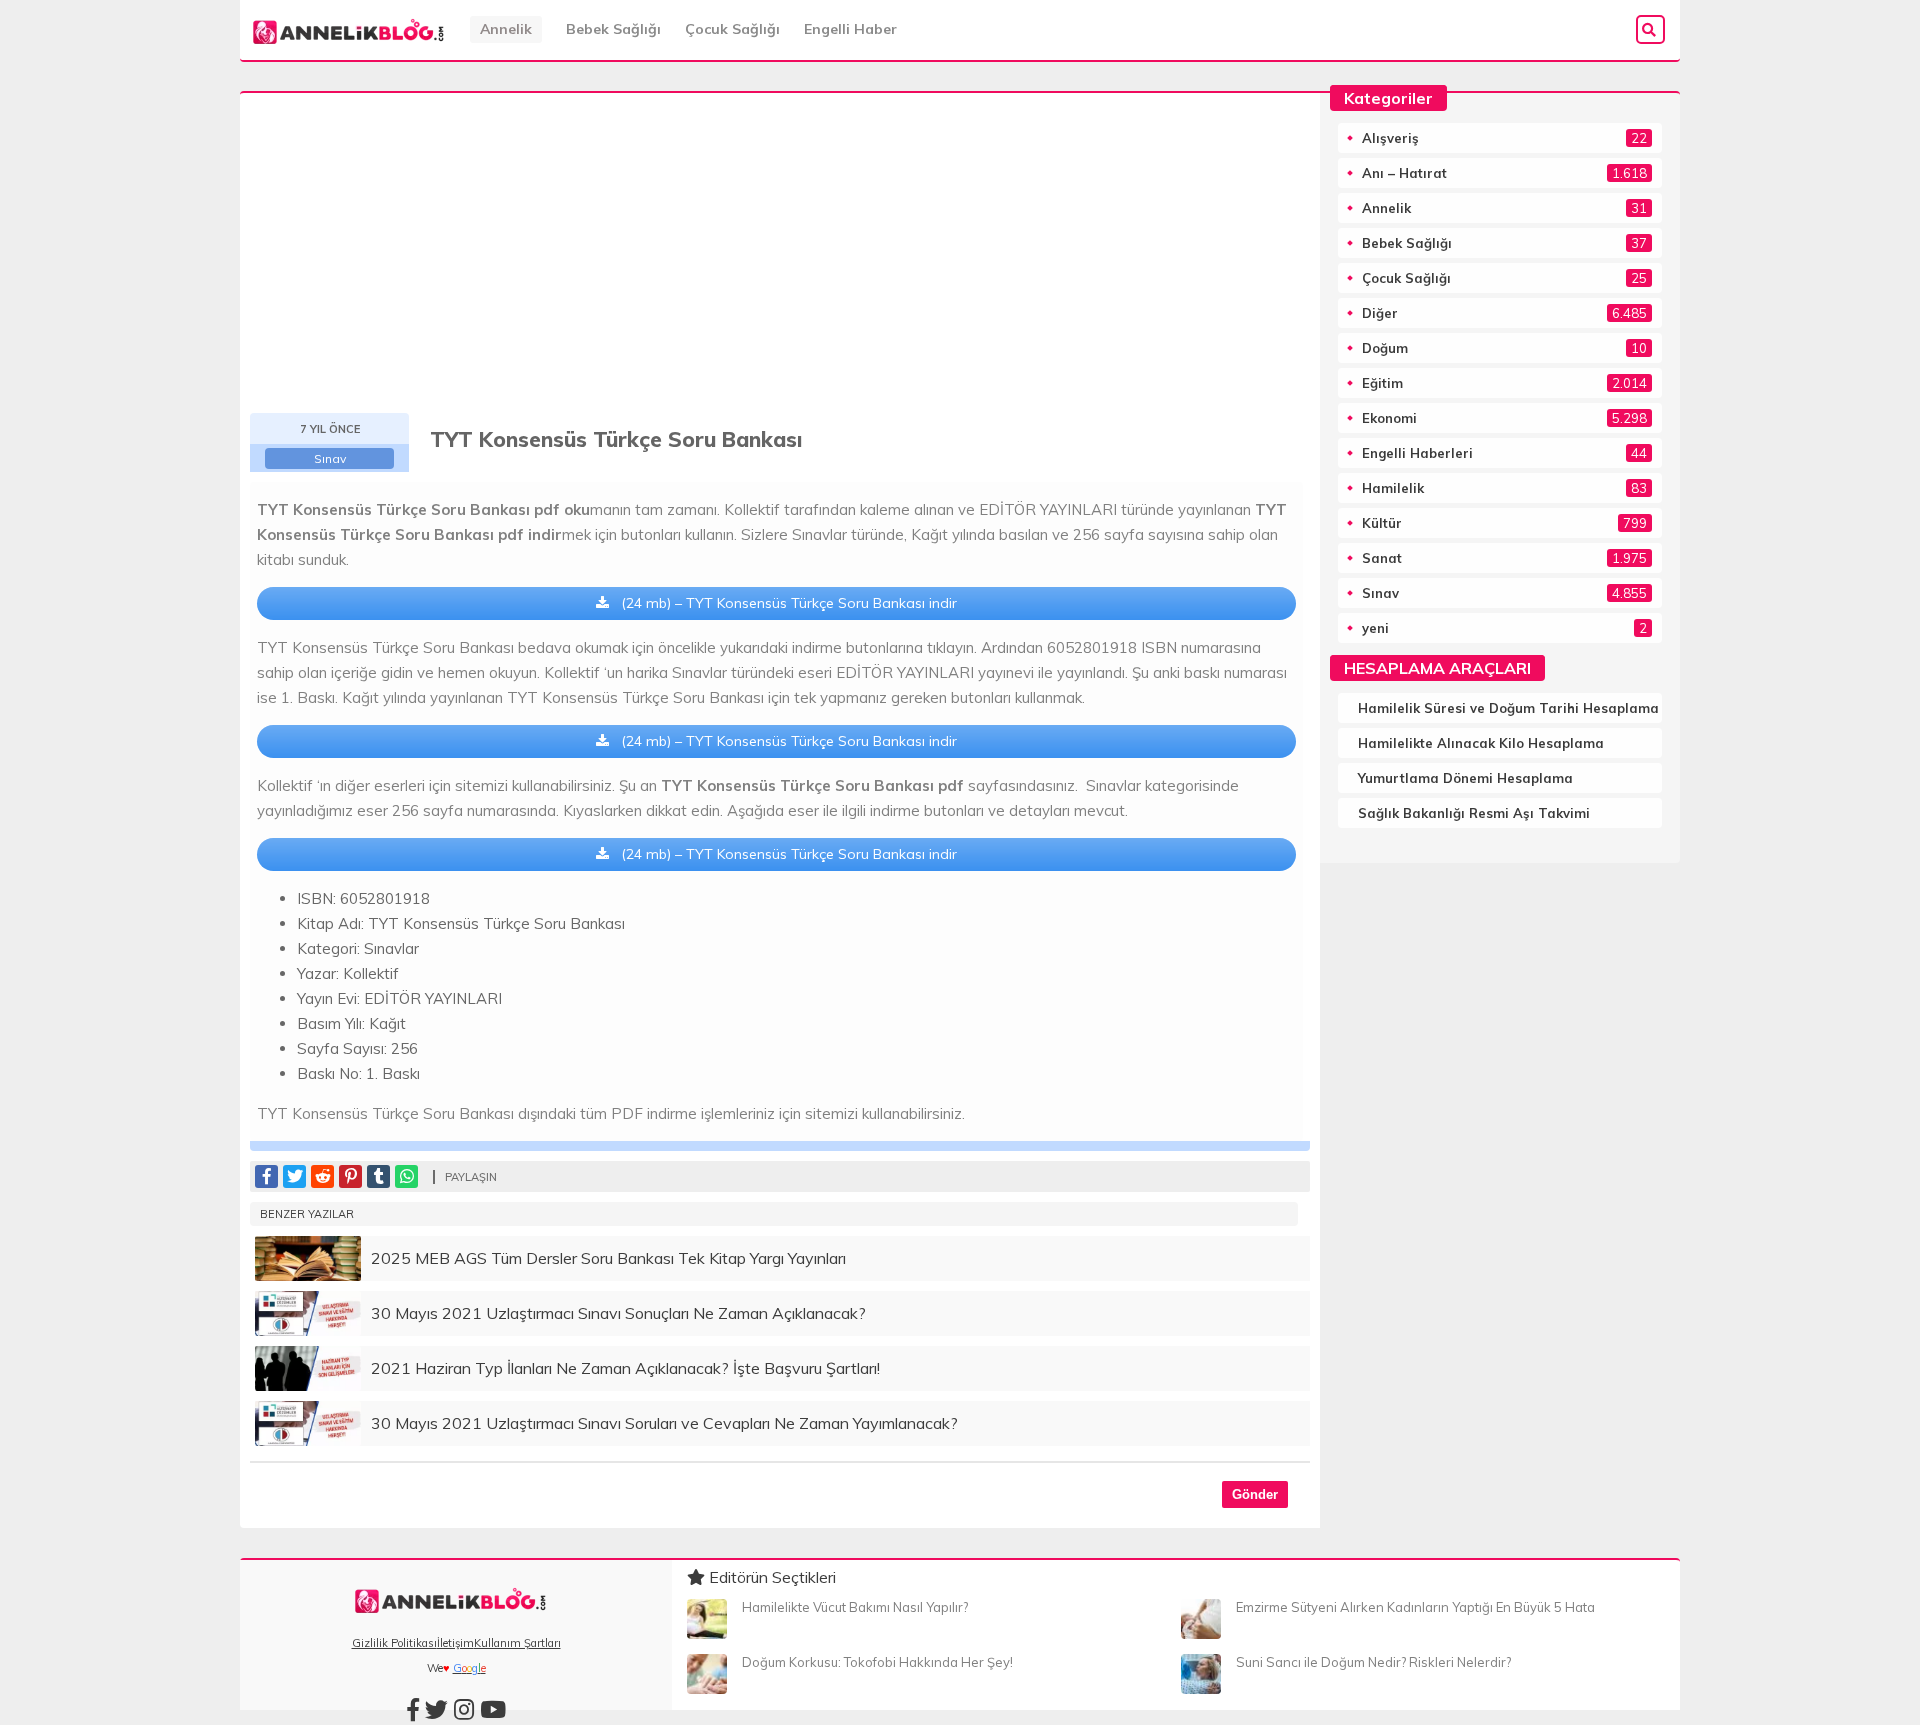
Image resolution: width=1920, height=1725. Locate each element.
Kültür (1382, 523)
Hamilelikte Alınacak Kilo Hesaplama (1481, 743)
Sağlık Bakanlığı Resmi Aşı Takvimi (1474, 813)
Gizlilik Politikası (394, 1643)
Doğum (1385, 348)
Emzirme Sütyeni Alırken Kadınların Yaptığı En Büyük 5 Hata (1415, 1607)
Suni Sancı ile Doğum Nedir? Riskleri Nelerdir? (1373, 1662)
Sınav (330, 458)
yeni (1375, 628)
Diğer (1380, 313)
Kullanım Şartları (517, 1643)
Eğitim (1382, 383)
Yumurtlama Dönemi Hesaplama (1465, 778)
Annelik (506, 29)
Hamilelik (1393, 488)
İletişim (455, 1643)
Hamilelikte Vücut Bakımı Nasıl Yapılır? (855, 1607)
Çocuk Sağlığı (732, 29)
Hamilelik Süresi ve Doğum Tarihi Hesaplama (1508, 708)
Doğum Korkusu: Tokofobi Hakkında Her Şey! (877, 1662)
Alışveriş (1390, 138)
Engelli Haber (850, 29)
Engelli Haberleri (1417, 453)
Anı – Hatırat (1404, 173)
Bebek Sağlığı (613, 29)
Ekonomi (1389, 418)
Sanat (1382, 558)
